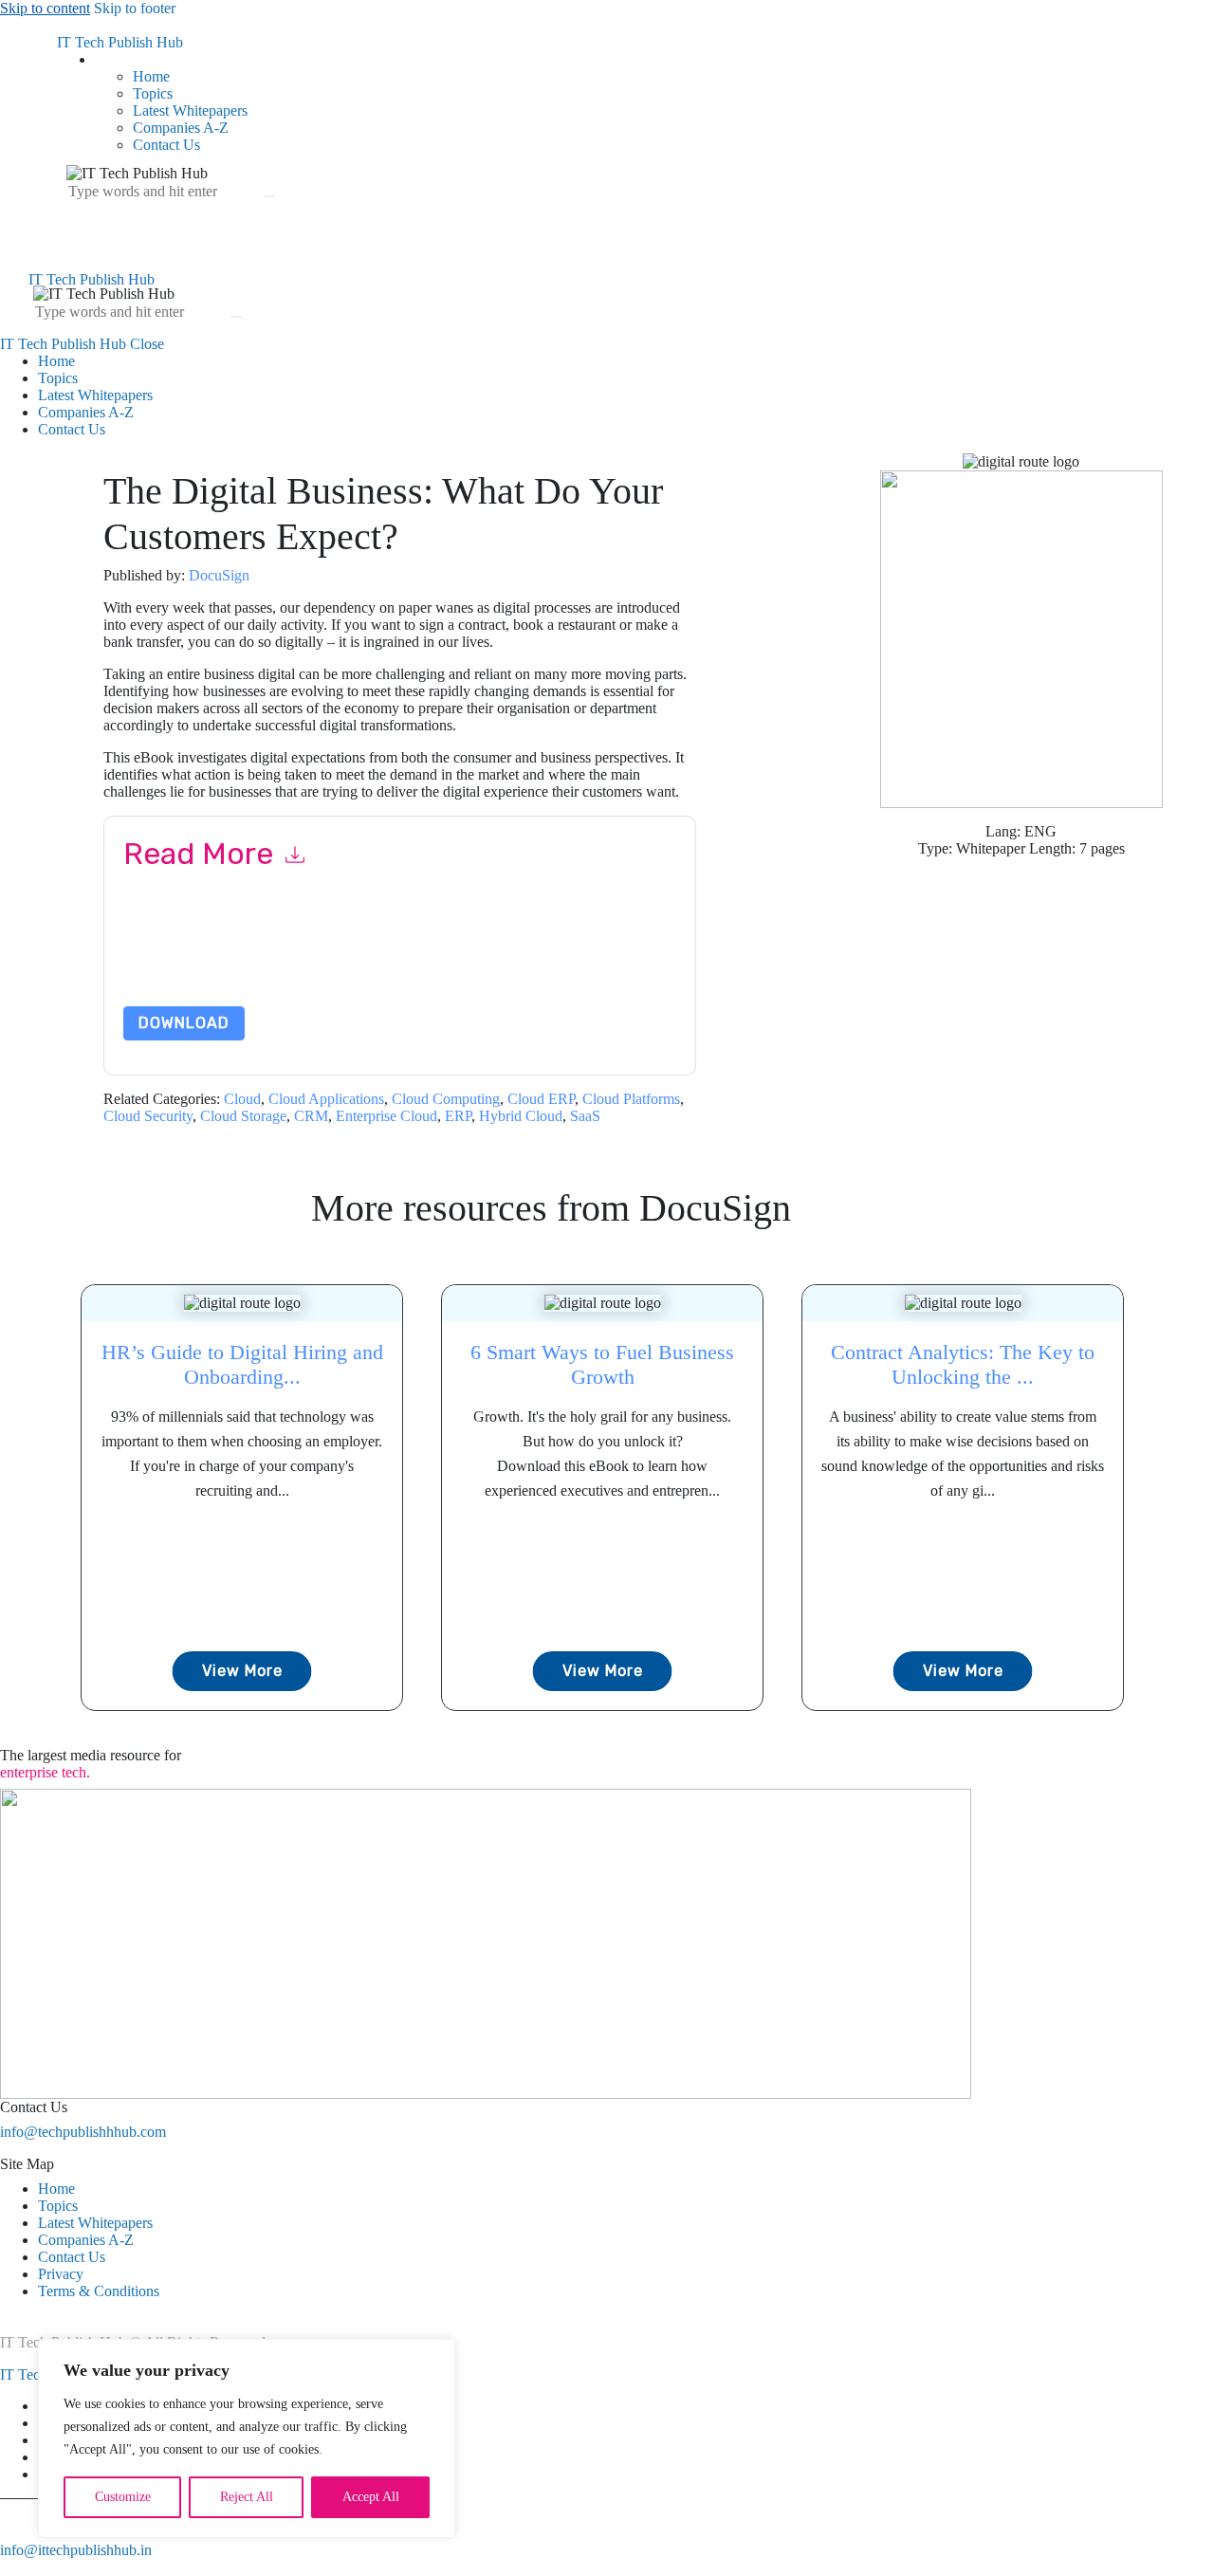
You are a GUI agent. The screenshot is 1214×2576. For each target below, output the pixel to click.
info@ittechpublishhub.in (76, 2550)
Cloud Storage (243, 1116)
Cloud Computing (446, 1099)
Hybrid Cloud (521, 1116)
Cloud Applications (326, 1099)
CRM (311, 1116)
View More (242, 1671)
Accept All (371, 2497)
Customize (123, 2497)
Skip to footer (135, 8)
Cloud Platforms (631, 1099)
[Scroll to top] (10, 2567)
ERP (458, 1116)
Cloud (242, 1099)
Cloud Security (148, 1116)
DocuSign (219, 575)
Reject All (247, 2497)
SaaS (585, 1116)
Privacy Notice (168, 967)
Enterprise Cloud (386, 1116)
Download (184, 1023)
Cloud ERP (541, 1099)
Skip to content (45, 8)
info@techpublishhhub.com (83, 2132)
